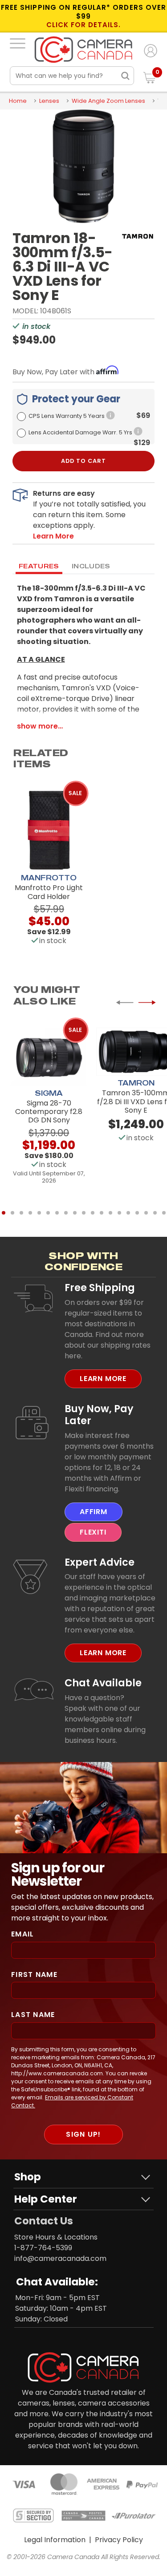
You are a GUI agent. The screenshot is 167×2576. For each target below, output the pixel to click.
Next (147, 1003)
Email (22, 1934)
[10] (84, 1213)
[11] (93, 1213)
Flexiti (93, 1532)
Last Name (33, 2015)
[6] (48, 1213)
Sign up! (83, 2134)
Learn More (103, 1379)
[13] (110, 1213)
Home (18, 101)
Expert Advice (100, 1562)
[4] (30, 1213)
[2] (12, 1213)
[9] (75, 1213)
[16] (137, 1213)
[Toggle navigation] (18, 43)
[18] (155, 1213)
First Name (34, 1975)
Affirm (94, 1512)
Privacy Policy (119, 2540)
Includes (91, 566)
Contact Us (44, 2221)
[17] (146, 1213)
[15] (128, 1213)
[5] (39, 1213)
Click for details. (84, 25)
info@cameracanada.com (60, 2258)
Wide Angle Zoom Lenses (108, 101)
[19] (164, 1213)
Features (39, 566)
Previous (125, 1003)
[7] (57, 1213)
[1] (4, 1213)
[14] (119, 1213)
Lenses (49, 101)
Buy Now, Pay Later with (54, 372)
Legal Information (55, 2540)
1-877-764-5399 (43, 2248)
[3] (21, 1213)
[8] (66, 1213)
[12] (102, 1213)
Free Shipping (100, 1288)
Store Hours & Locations (56, 2237)
